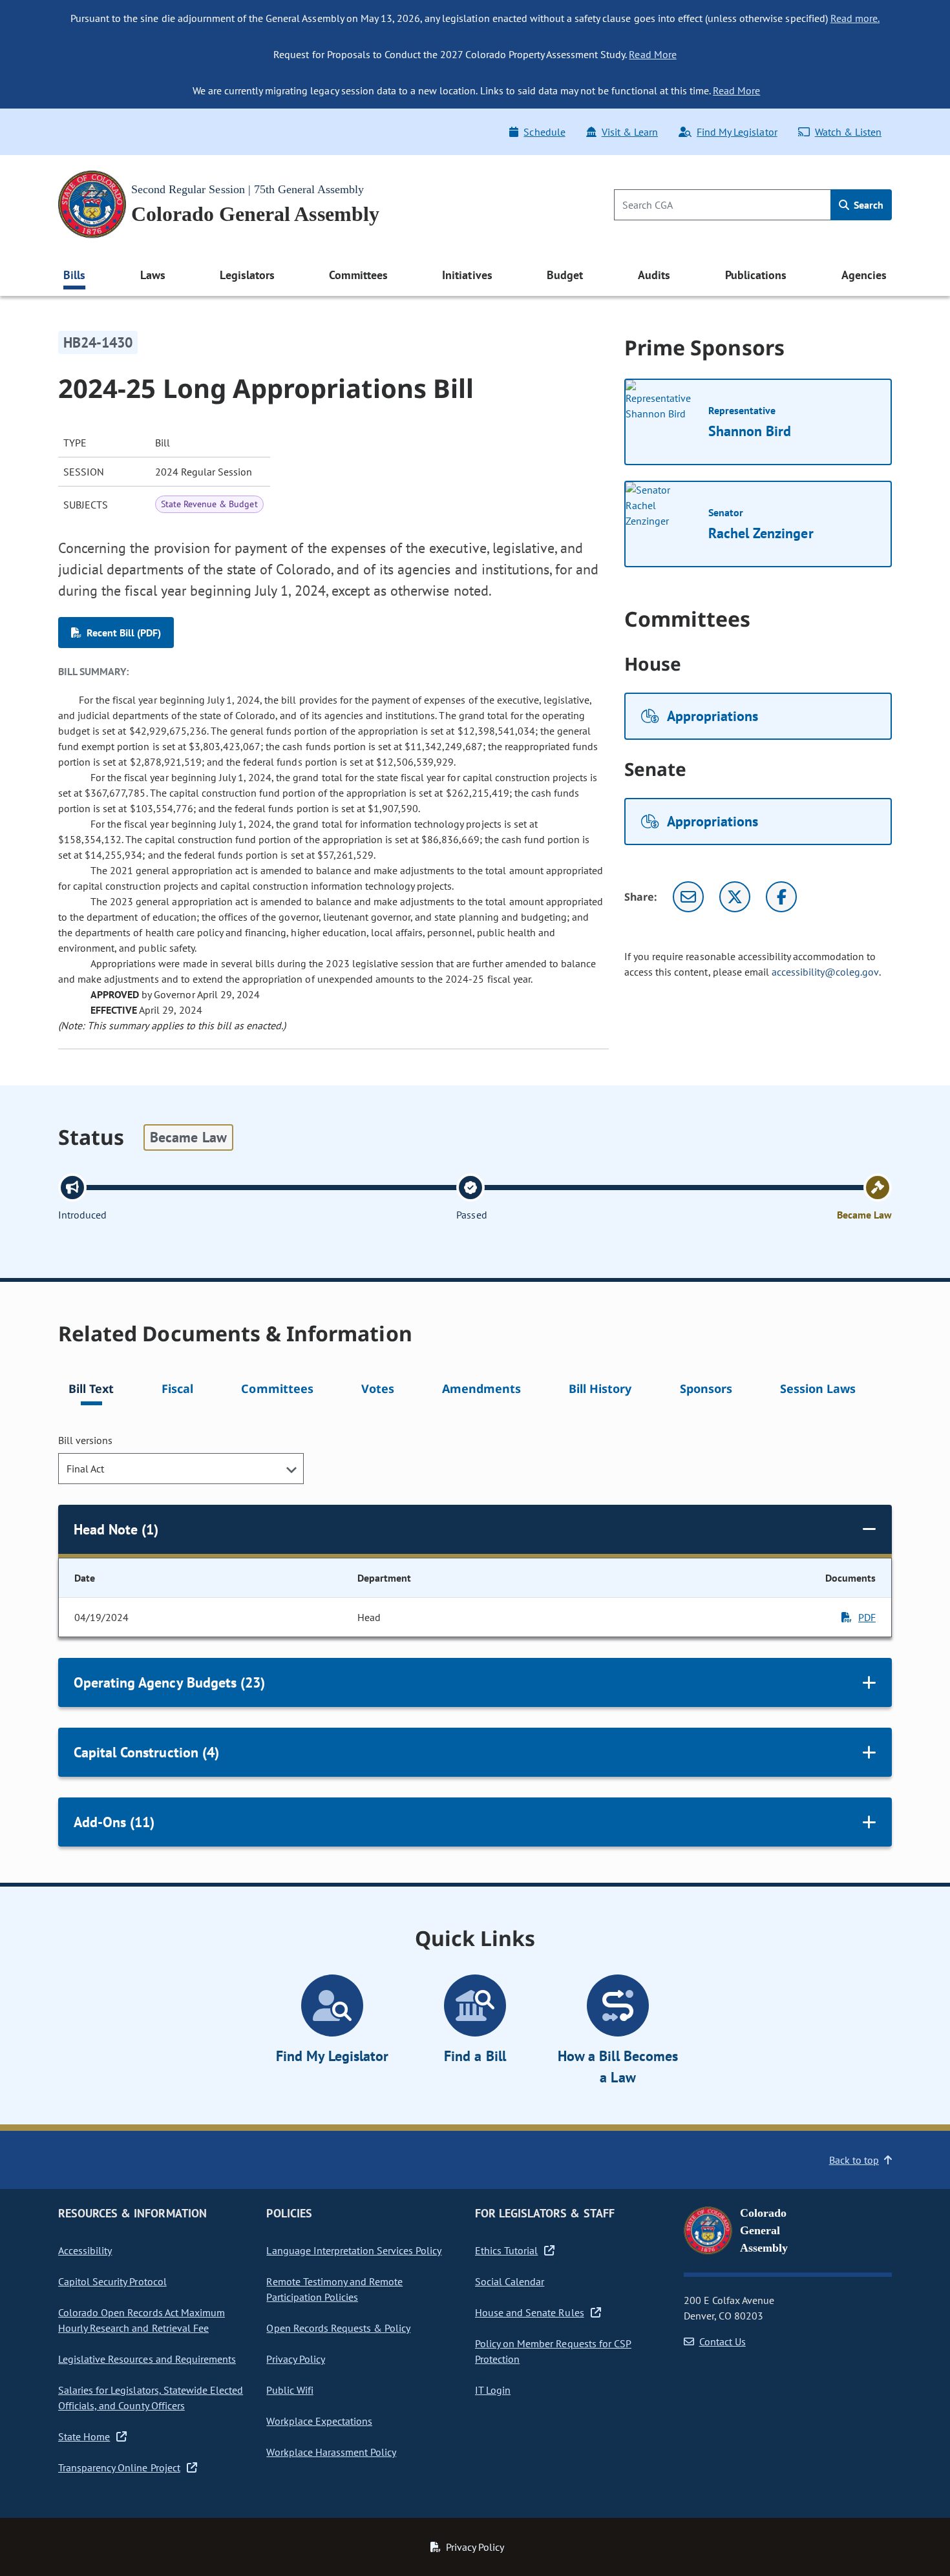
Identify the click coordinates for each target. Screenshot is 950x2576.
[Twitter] (735, 897)
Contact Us (723, 2341)
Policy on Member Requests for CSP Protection (553, 2351)
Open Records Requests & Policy (338, 2328)
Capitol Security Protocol (112, 2281)
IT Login (493, 2390)
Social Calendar (510, 2281)
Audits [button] (654, 275)
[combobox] (181, 1469)
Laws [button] (153, 275)
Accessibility (85, 2250)
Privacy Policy (295, 2359)
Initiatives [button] (467, 275)
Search (867, 205)
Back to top (854, 2160)
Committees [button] (358, 275)
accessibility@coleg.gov (825, 972)
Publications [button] (756, 275)
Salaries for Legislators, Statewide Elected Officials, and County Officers (151, 2398)
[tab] (91, 1391)
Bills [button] (74, 275)
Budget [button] (565, 275)
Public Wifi (290, 2390)
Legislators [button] (247, 275)
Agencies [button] (864, 275)
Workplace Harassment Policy (331, 2452)
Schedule (544, 132)
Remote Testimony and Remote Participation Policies (334, 2289)
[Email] (688, 897)
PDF (867, 1617)
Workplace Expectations (319, 2421)
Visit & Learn (630, 132)
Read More (652, 54)
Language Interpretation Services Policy (354, 2250)
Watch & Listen (848, 132)
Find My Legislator (737, 132)
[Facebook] (781, 897)
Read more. (855, 18)
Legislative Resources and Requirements (147, 2359)
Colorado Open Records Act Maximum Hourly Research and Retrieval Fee (142, 2320)
